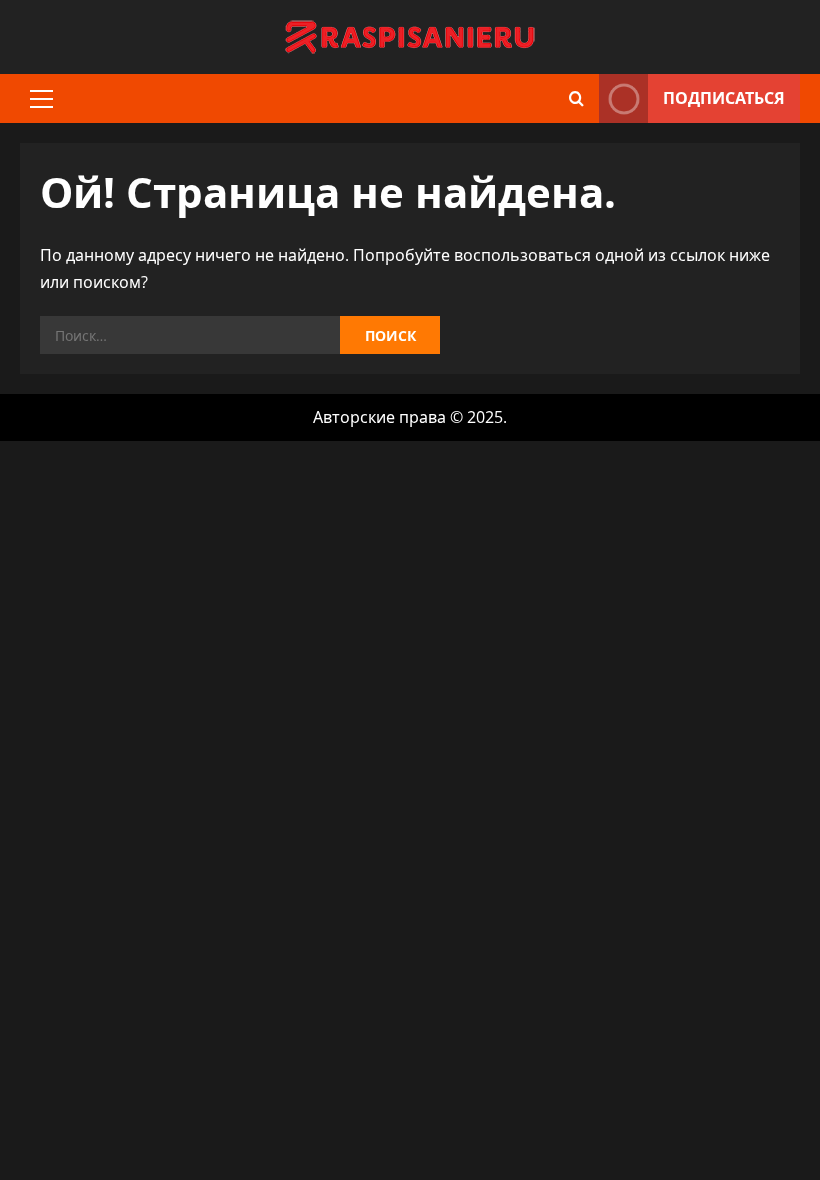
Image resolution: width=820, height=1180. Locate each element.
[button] (41, 99)
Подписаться (724, 98)
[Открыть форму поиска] (576, 98)
